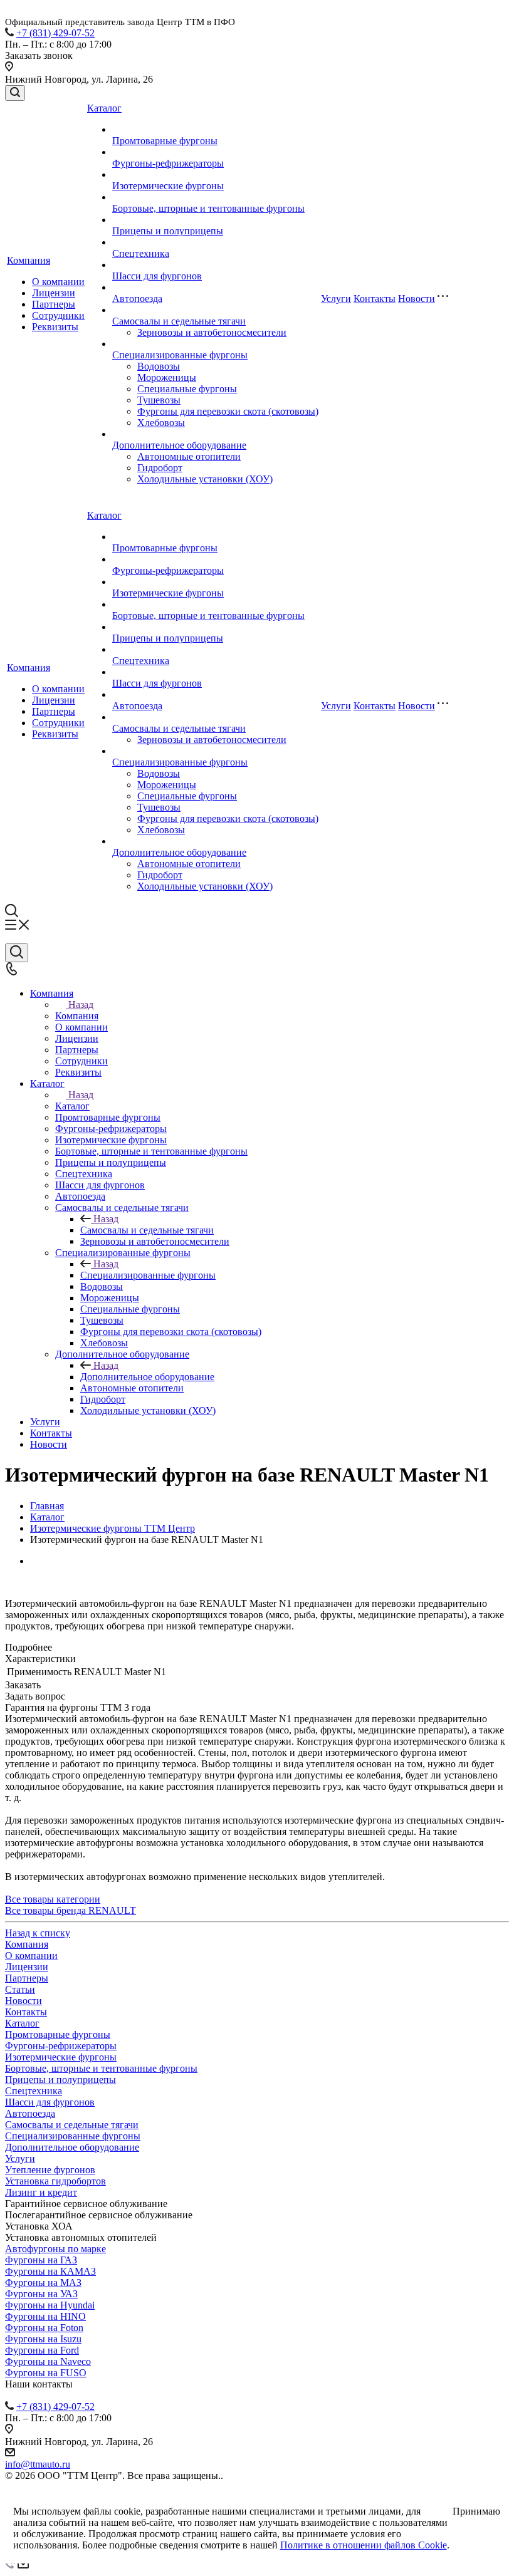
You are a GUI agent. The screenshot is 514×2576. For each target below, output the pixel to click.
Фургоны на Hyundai (50, 2305)
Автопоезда (137, 299)
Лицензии (54, 293)
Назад (81, 1005)
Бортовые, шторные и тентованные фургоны (208, 208)
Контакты (375, 299)
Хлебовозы (161, 423)
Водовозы (159, 366)
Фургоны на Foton (44, 2328)
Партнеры (54, 304)
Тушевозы (159, 400)
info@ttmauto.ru (38, 2464)
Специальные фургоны (187, 389)
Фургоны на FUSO (46, 2373)
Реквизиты (55, 327)
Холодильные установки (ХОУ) (205, 479)
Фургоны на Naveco (48, 2361)
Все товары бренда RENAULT (71, 1910)
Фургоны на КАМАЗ (50, 2271)
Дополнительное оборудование (179, 445)
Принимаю (476, 2511)
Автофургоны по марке (55, 2249)
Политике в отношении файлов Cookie (364, 2545)
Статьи (20, 1989)
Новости (417, 299)
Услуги (336, 299)
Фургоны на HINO (45, 2316)
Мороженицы (167, 377)
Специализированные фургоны (180, 355)
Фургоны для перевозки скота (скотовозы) (228, 411)
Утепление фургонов (50, 2170)
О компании (58, 282)
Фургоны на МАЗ (43, 2283)
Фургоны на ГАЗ (41, 2260)
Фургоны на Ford (42, 2350)
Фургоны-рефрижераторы (168, 163)
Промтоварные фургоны (165, 141)
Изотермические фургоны (168, 186)
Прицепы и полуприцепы (168, 231)
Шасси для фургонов (157, 276)
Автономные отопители (189, 456)
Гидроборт (160, 468)
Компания (29, 260)
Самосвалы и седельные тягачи (179, 321)
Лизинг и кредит (41, 2192)
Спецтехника (141, 253)
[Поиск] (15, 93)
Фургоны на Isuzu (43, 2339)
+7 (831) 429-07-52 (55, 33)
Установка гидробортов (55, 2181)
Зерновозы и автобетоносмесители (212, 332)
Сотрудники (58, 315)
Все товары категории (53, 1899)
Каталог (104, 108)
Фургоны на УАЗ (41, 2294)
